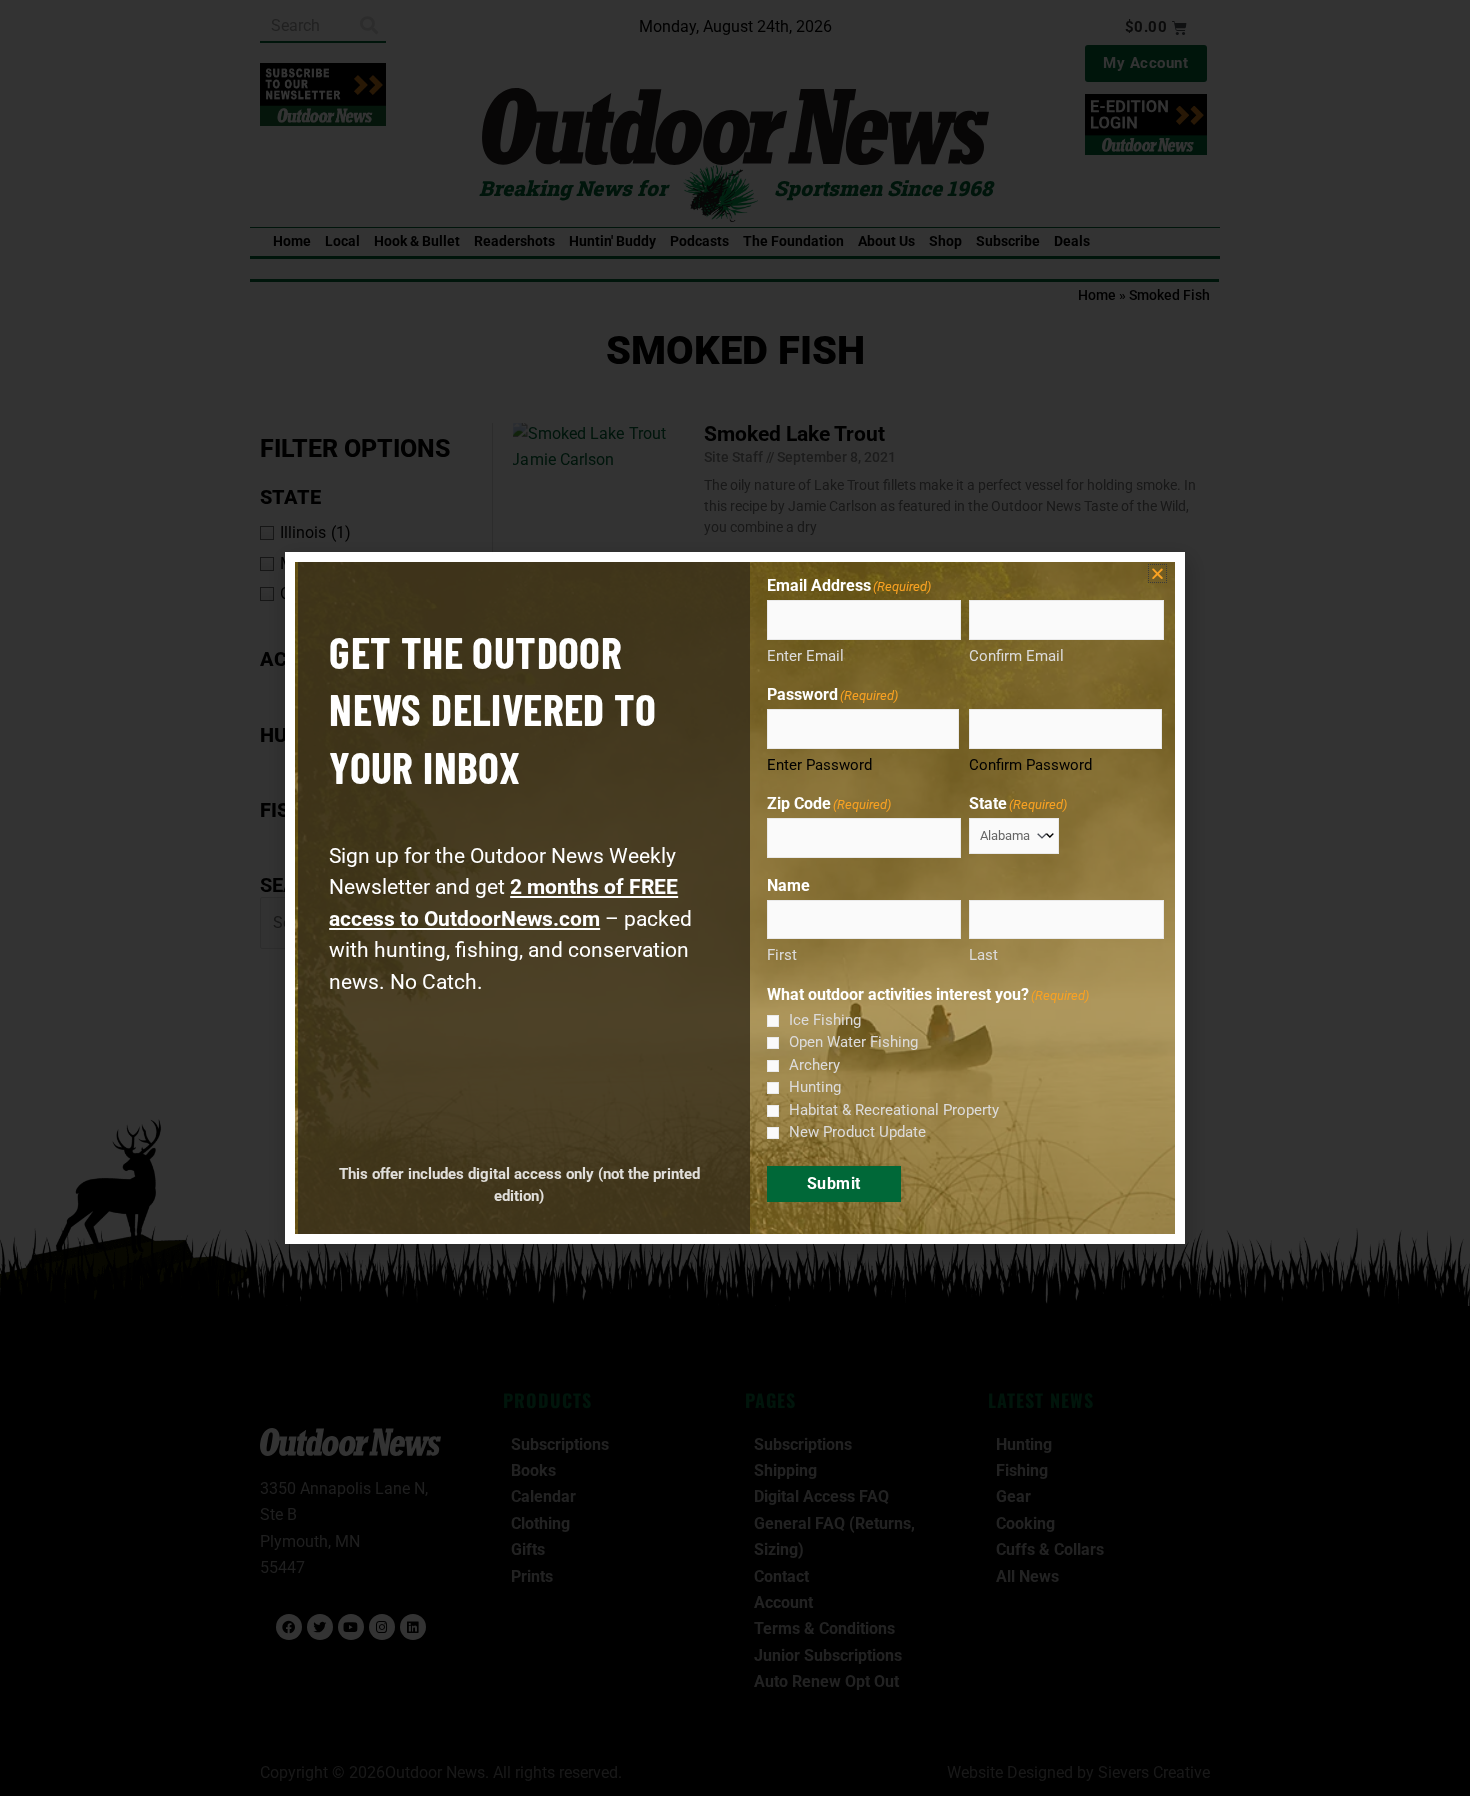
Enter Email (805, 656)
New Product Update (857, 1132)
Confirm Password (1030, 765)
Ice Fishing (825, 1020)
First (782, 955)
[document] (735, 898)
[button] (1157, 573)
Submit (834, 1183)
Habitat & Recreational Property (894, 1110)
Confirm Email (1016, 656)
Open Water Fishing (853, 1042)
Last (983, 955)
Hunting (815, 1087)
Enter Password (819, 765)
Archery (814, 1065)
